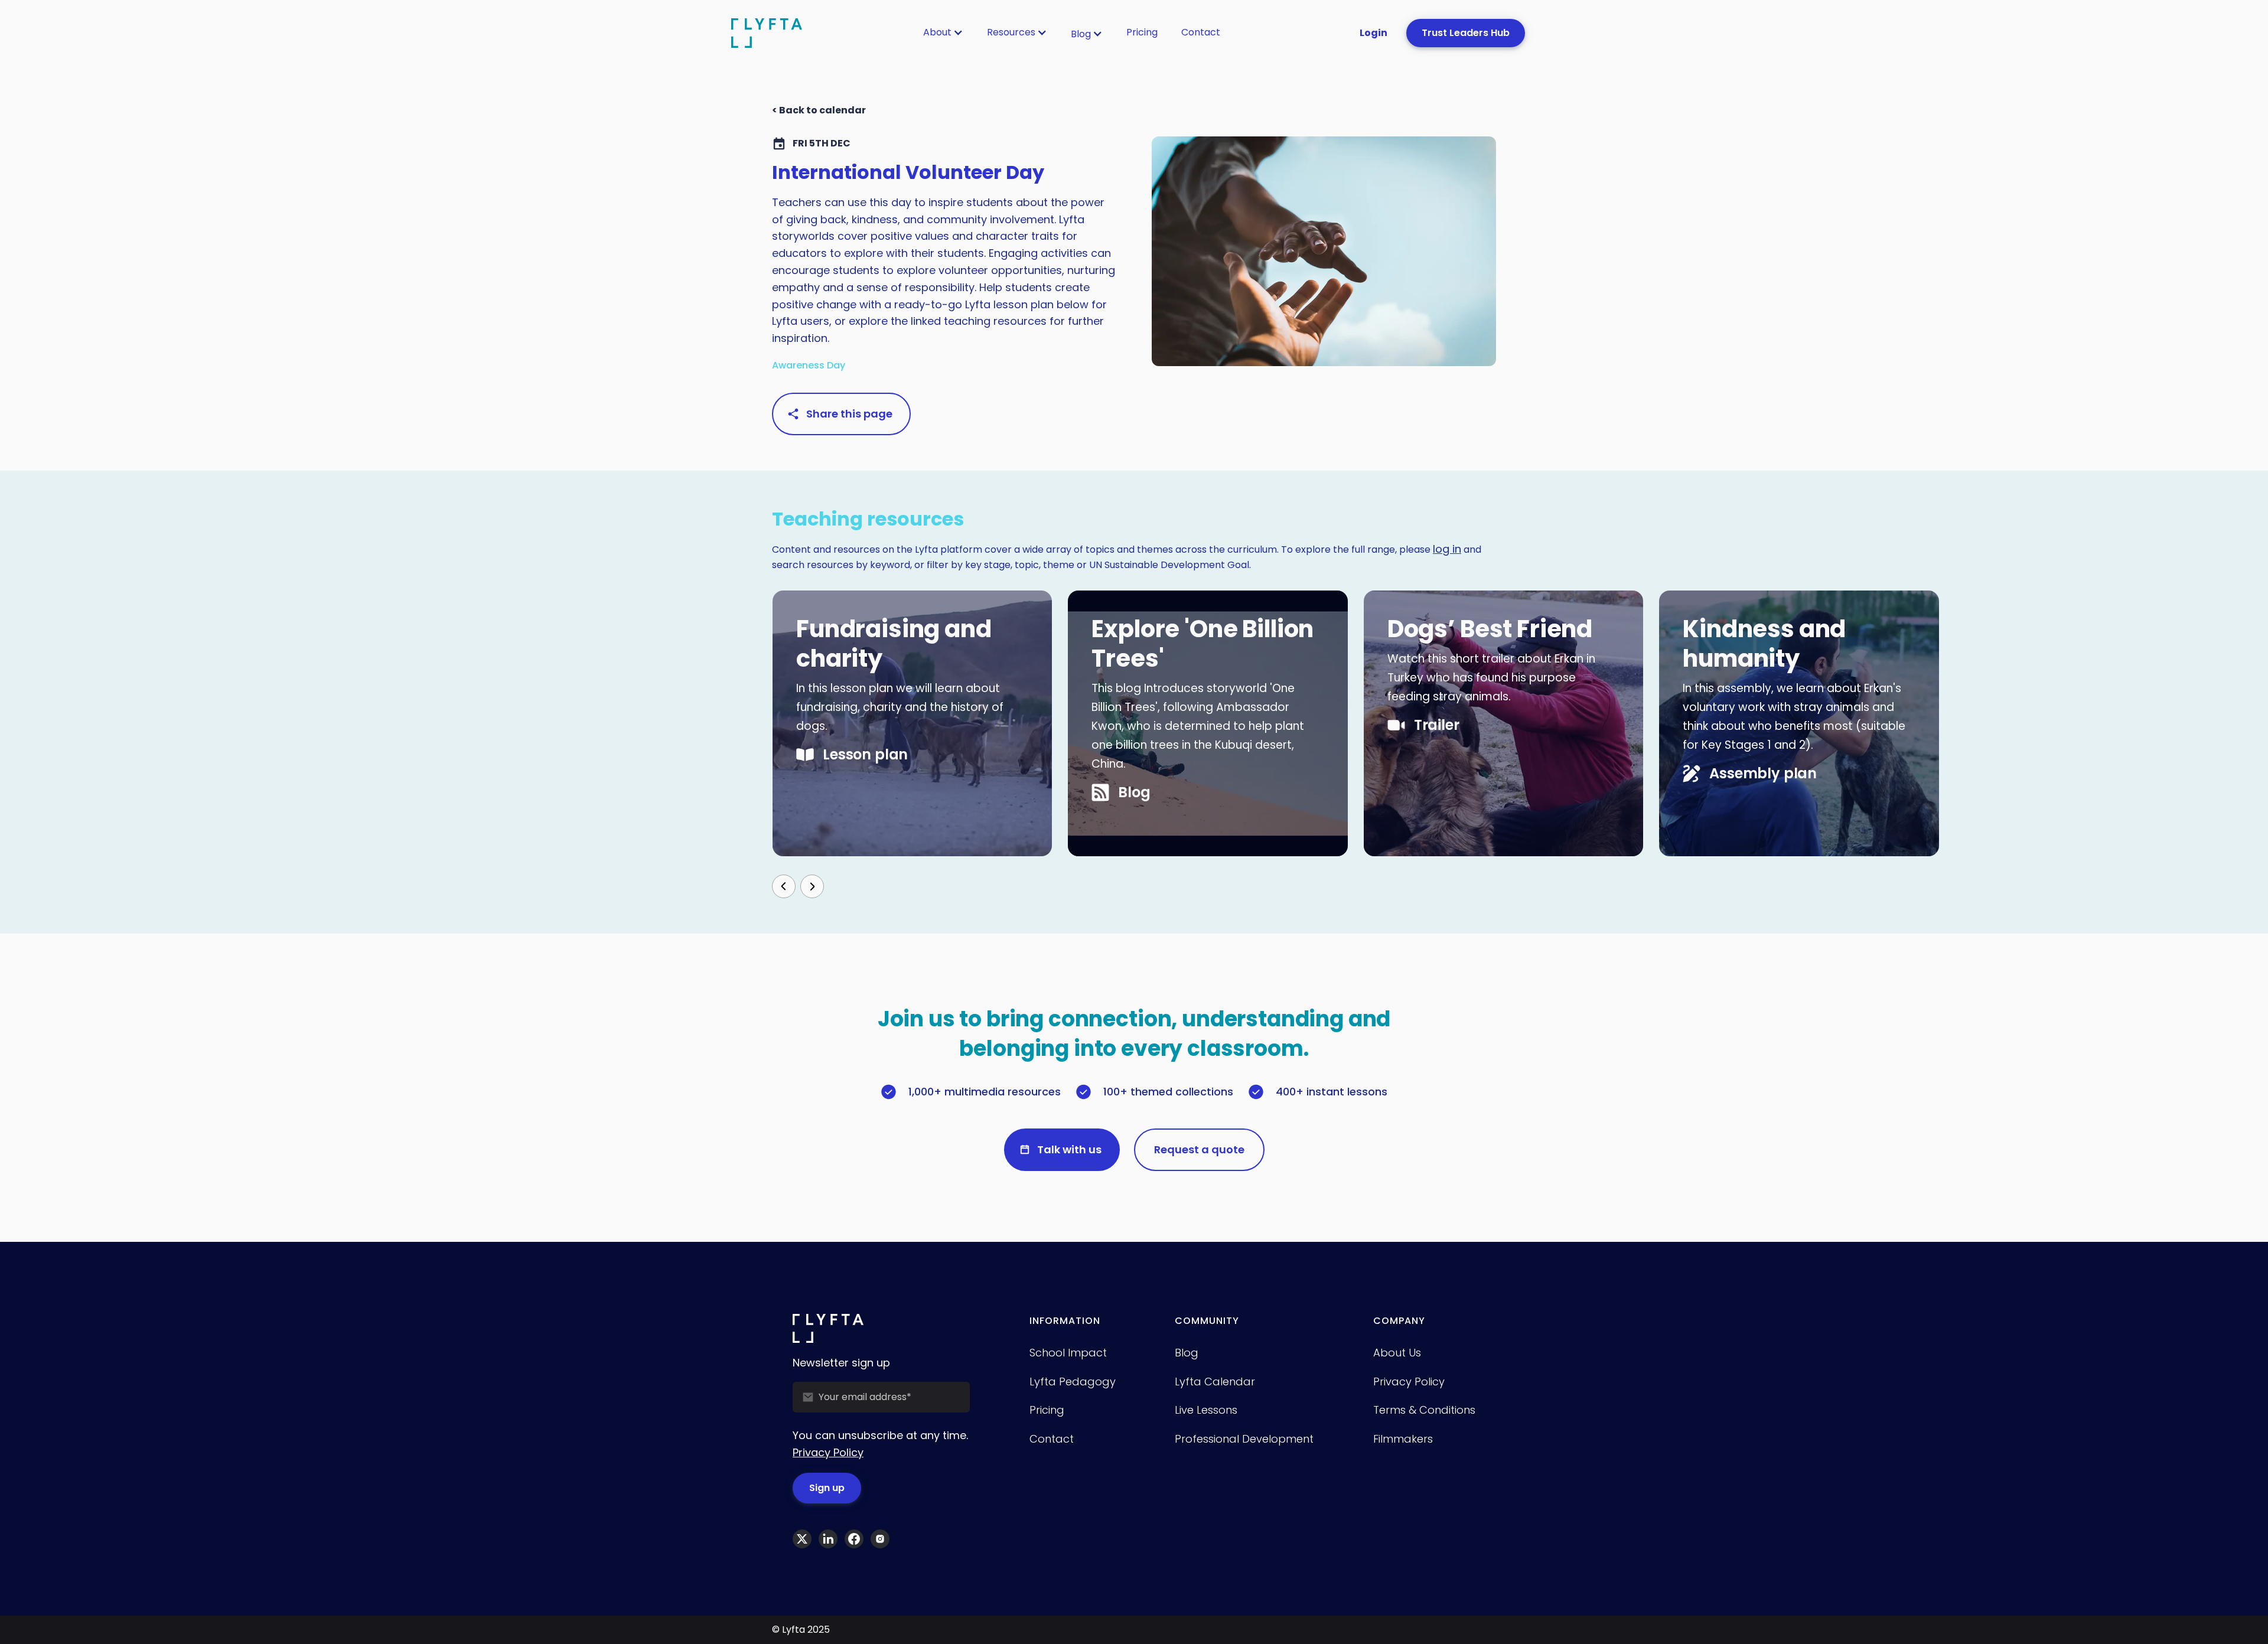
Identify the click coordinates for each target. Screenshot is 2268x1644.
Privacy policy (1409, 1382)
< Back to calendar (819, 110)
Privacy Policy (828, 1452)
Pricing (1142, 32)
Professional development (1244, 1439)
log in (1447, 549)
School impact (1068, 1353)
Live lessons (1206, 1410)
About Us (1397, 1353)
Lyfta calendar (1215, 1382)
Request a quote (1199, 1149)
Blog (1081, 34)
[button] (943, 32)
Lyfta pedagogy (1073, 1382)
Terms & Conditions (1424, 1410)
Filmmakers (1403, 1439)
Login (1373, 33)
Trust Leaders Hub (1466, 33)
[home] (767, 33)
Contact (1201, 32)
